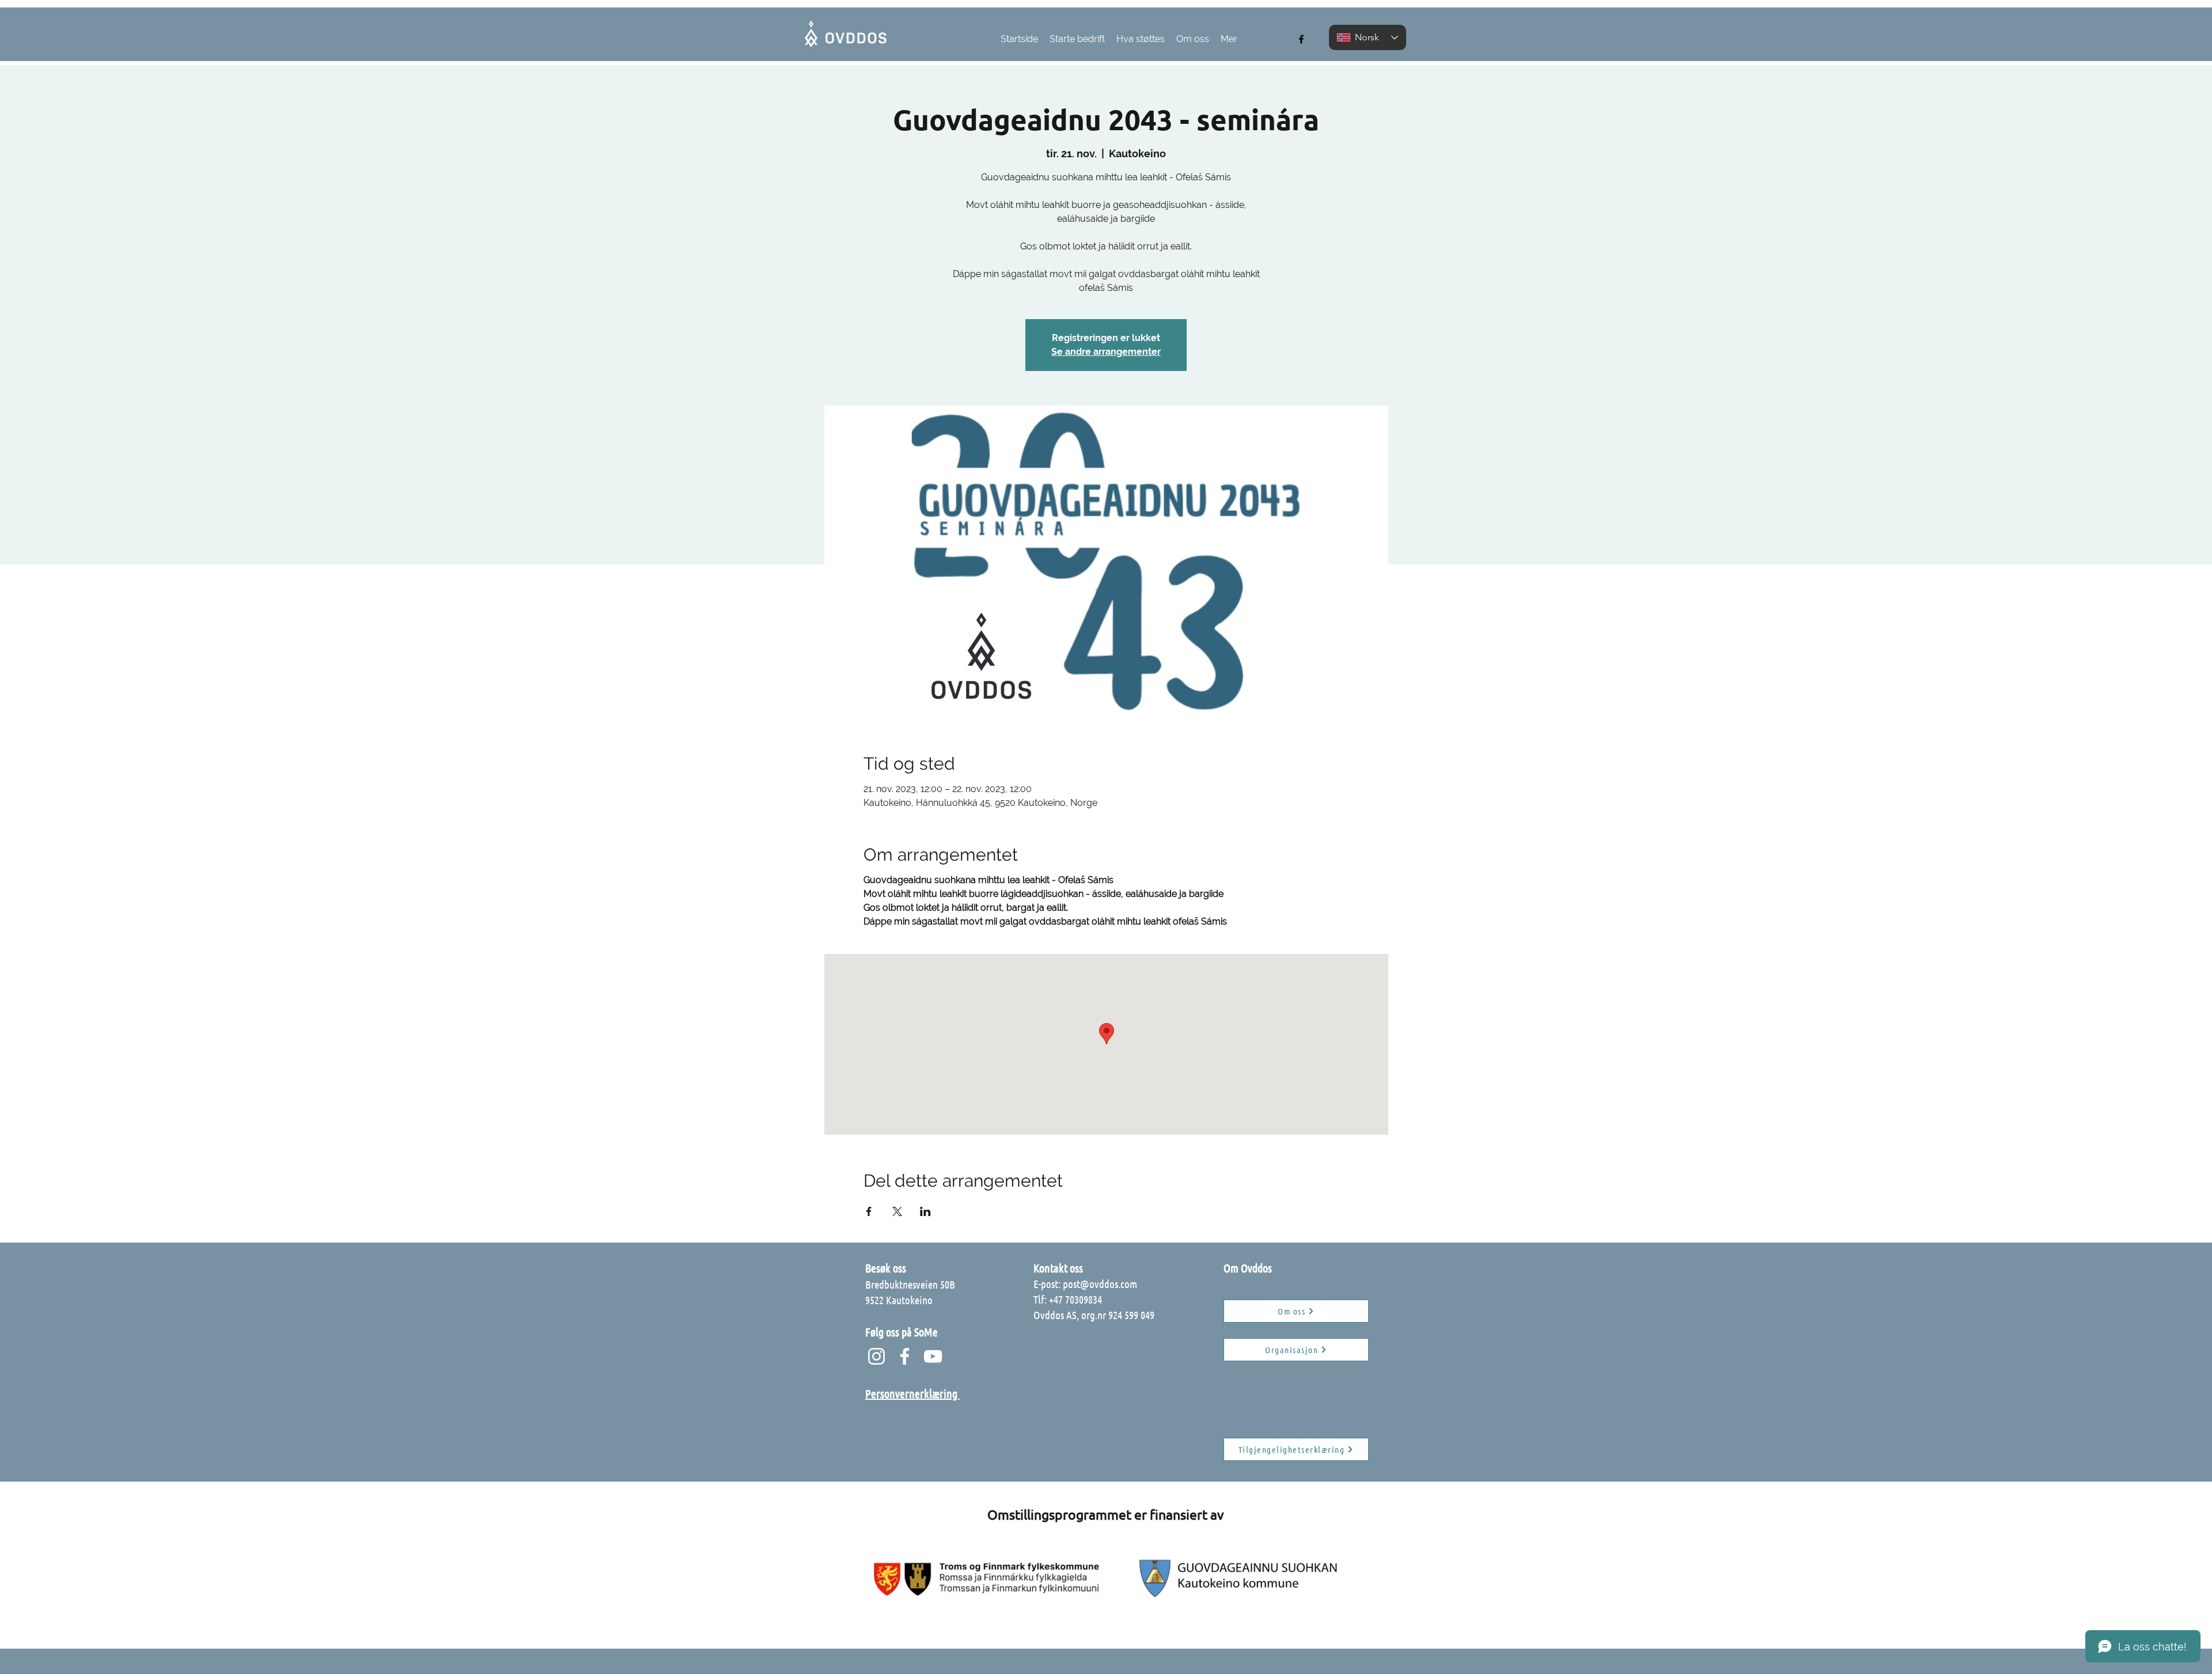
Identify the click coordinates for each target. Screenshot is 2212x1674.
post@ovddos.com (1100, 1284)
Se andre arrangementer (1106, 352)
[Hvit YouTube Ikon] (933, 1356)
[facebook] (1301, 39)
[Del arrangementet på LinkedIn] (925, 1211)
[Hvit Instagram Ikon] (876, 1356)
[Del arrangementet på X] (897, 1211)
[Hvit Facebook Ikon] (905, 1356)
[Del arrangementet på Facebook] (869, 1211)
